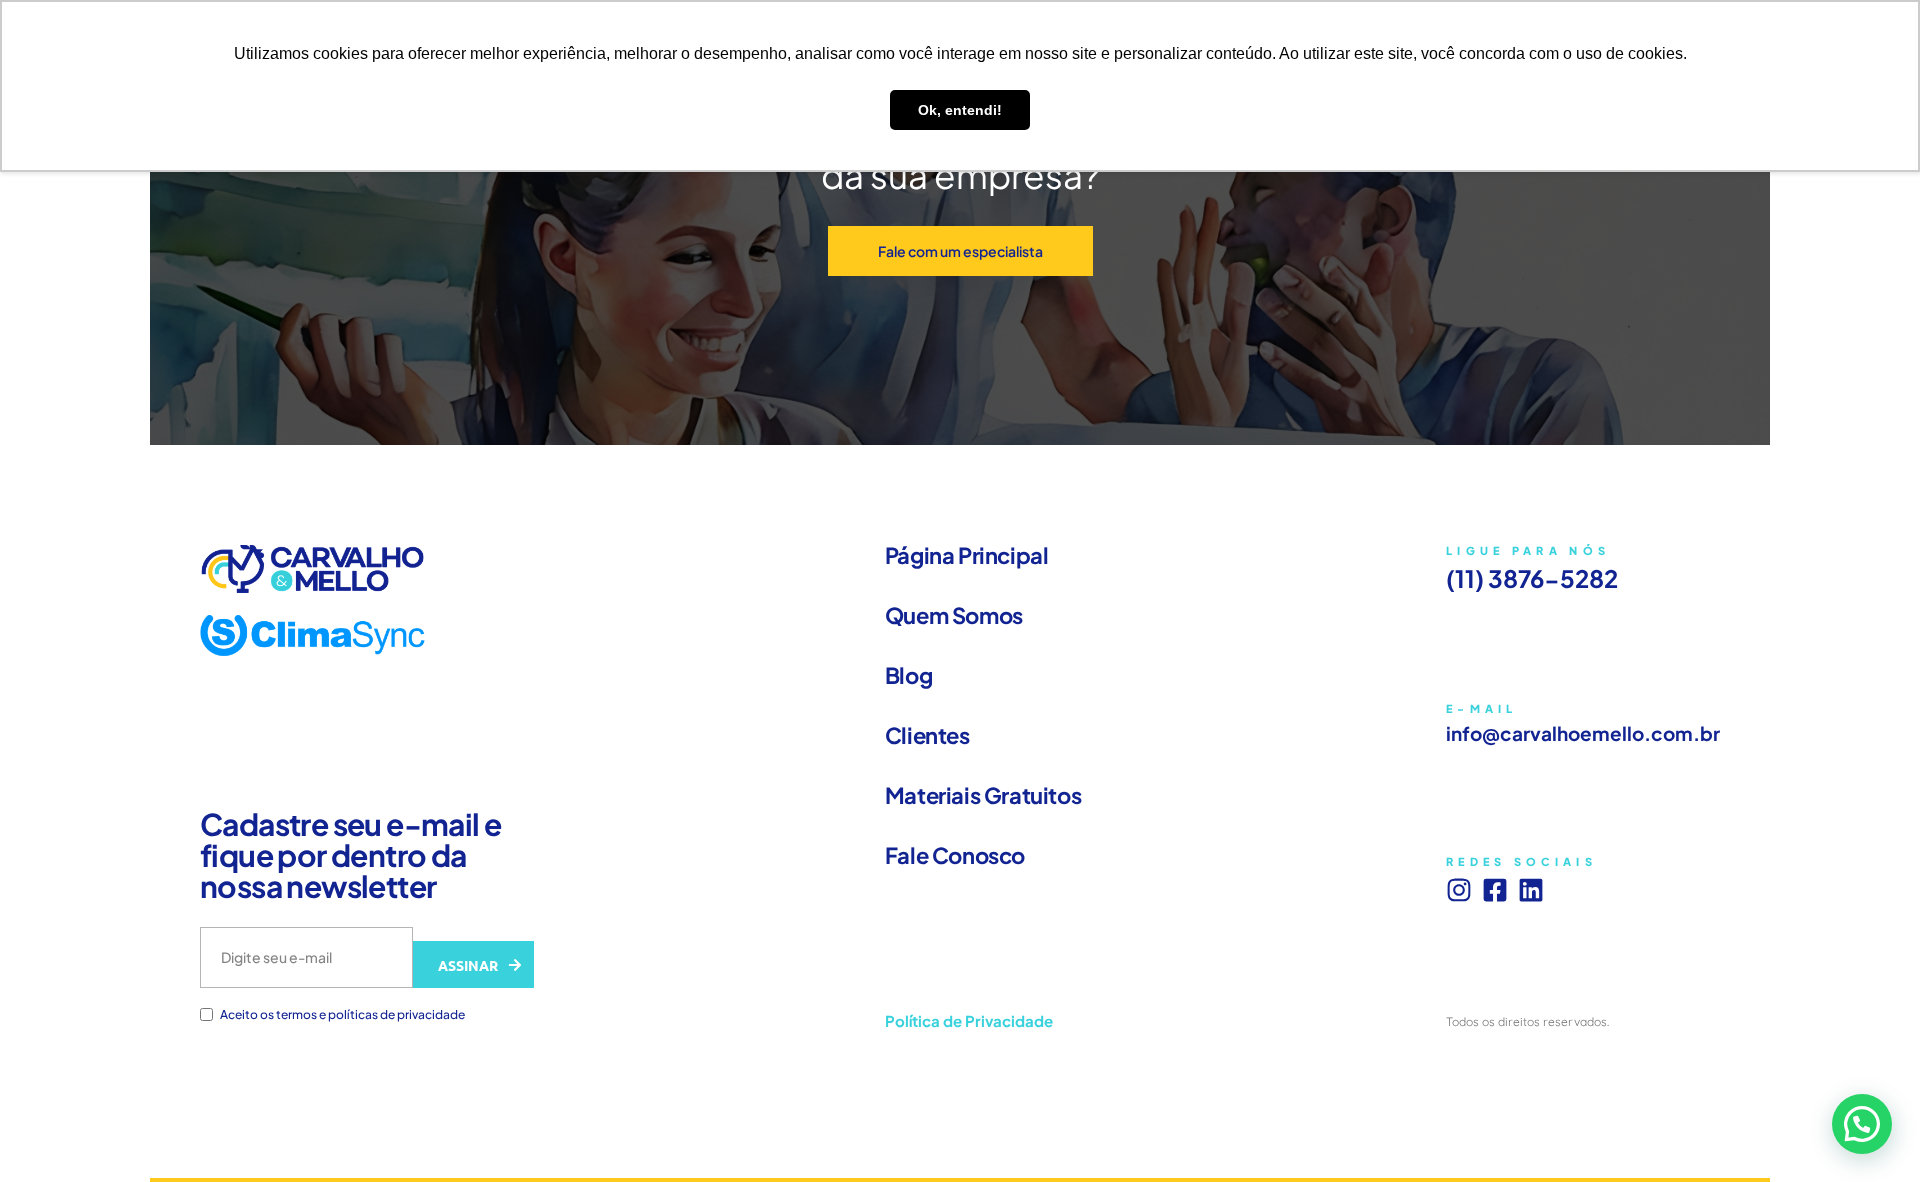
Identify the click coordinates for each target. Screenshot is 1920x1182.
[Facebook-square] (1495, 890)
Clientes (927, 735)
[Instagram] (1459, 890)
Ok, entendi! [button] (960, 110)
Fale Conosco (955, 855)
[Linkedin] (1531, 890)
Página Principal (967, 555)
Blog (908, 675)
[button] (1862, 1124)
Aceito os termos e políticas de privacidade (342, 1015)
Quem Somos (954, 615)
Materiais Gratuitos (983, 795)
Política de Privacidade (969, 1020)
